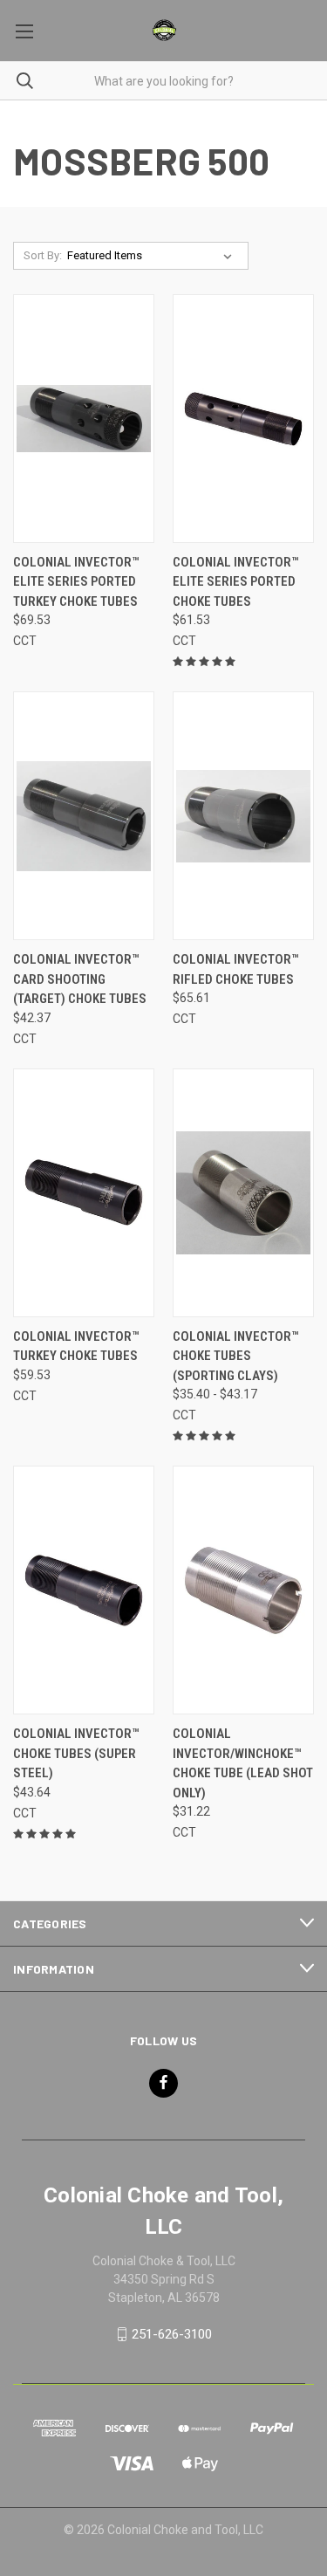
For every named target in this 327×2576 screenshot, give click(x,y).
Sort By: (43, 255)
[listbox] (153, 256)
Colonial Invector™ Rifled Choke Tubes (235, 969)
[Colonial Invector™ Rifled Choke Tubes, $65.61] (243, 816)
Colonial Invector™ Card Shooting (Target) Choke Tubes (80, 979)
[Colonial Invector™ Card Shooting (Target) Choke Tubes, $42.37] (84, 816)
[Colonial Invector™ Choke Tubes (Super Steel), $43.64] (84, 1590)
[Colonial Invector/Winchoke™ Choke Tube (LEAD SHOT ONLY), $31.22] (243, 1590)
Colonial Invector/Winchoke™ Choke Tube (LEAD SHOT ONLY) (243, 1763)
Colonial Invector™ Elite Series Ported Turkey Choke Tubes (76, 582)
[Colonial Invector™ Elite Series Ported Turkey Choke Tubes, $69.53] (84, 419)
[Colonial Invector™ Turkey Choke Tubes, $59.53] (84, 1193)
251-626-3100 (172, 2334)
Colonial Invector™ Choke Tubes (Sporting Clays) (235, 1356)
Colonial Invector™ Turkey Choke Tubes (76, 1346)
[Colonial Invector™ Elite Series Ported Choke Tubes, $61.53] (243, 419)
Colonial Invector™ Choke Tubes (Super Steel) (76, 1753)
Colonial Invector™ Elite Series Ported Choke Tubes (235, 582)
